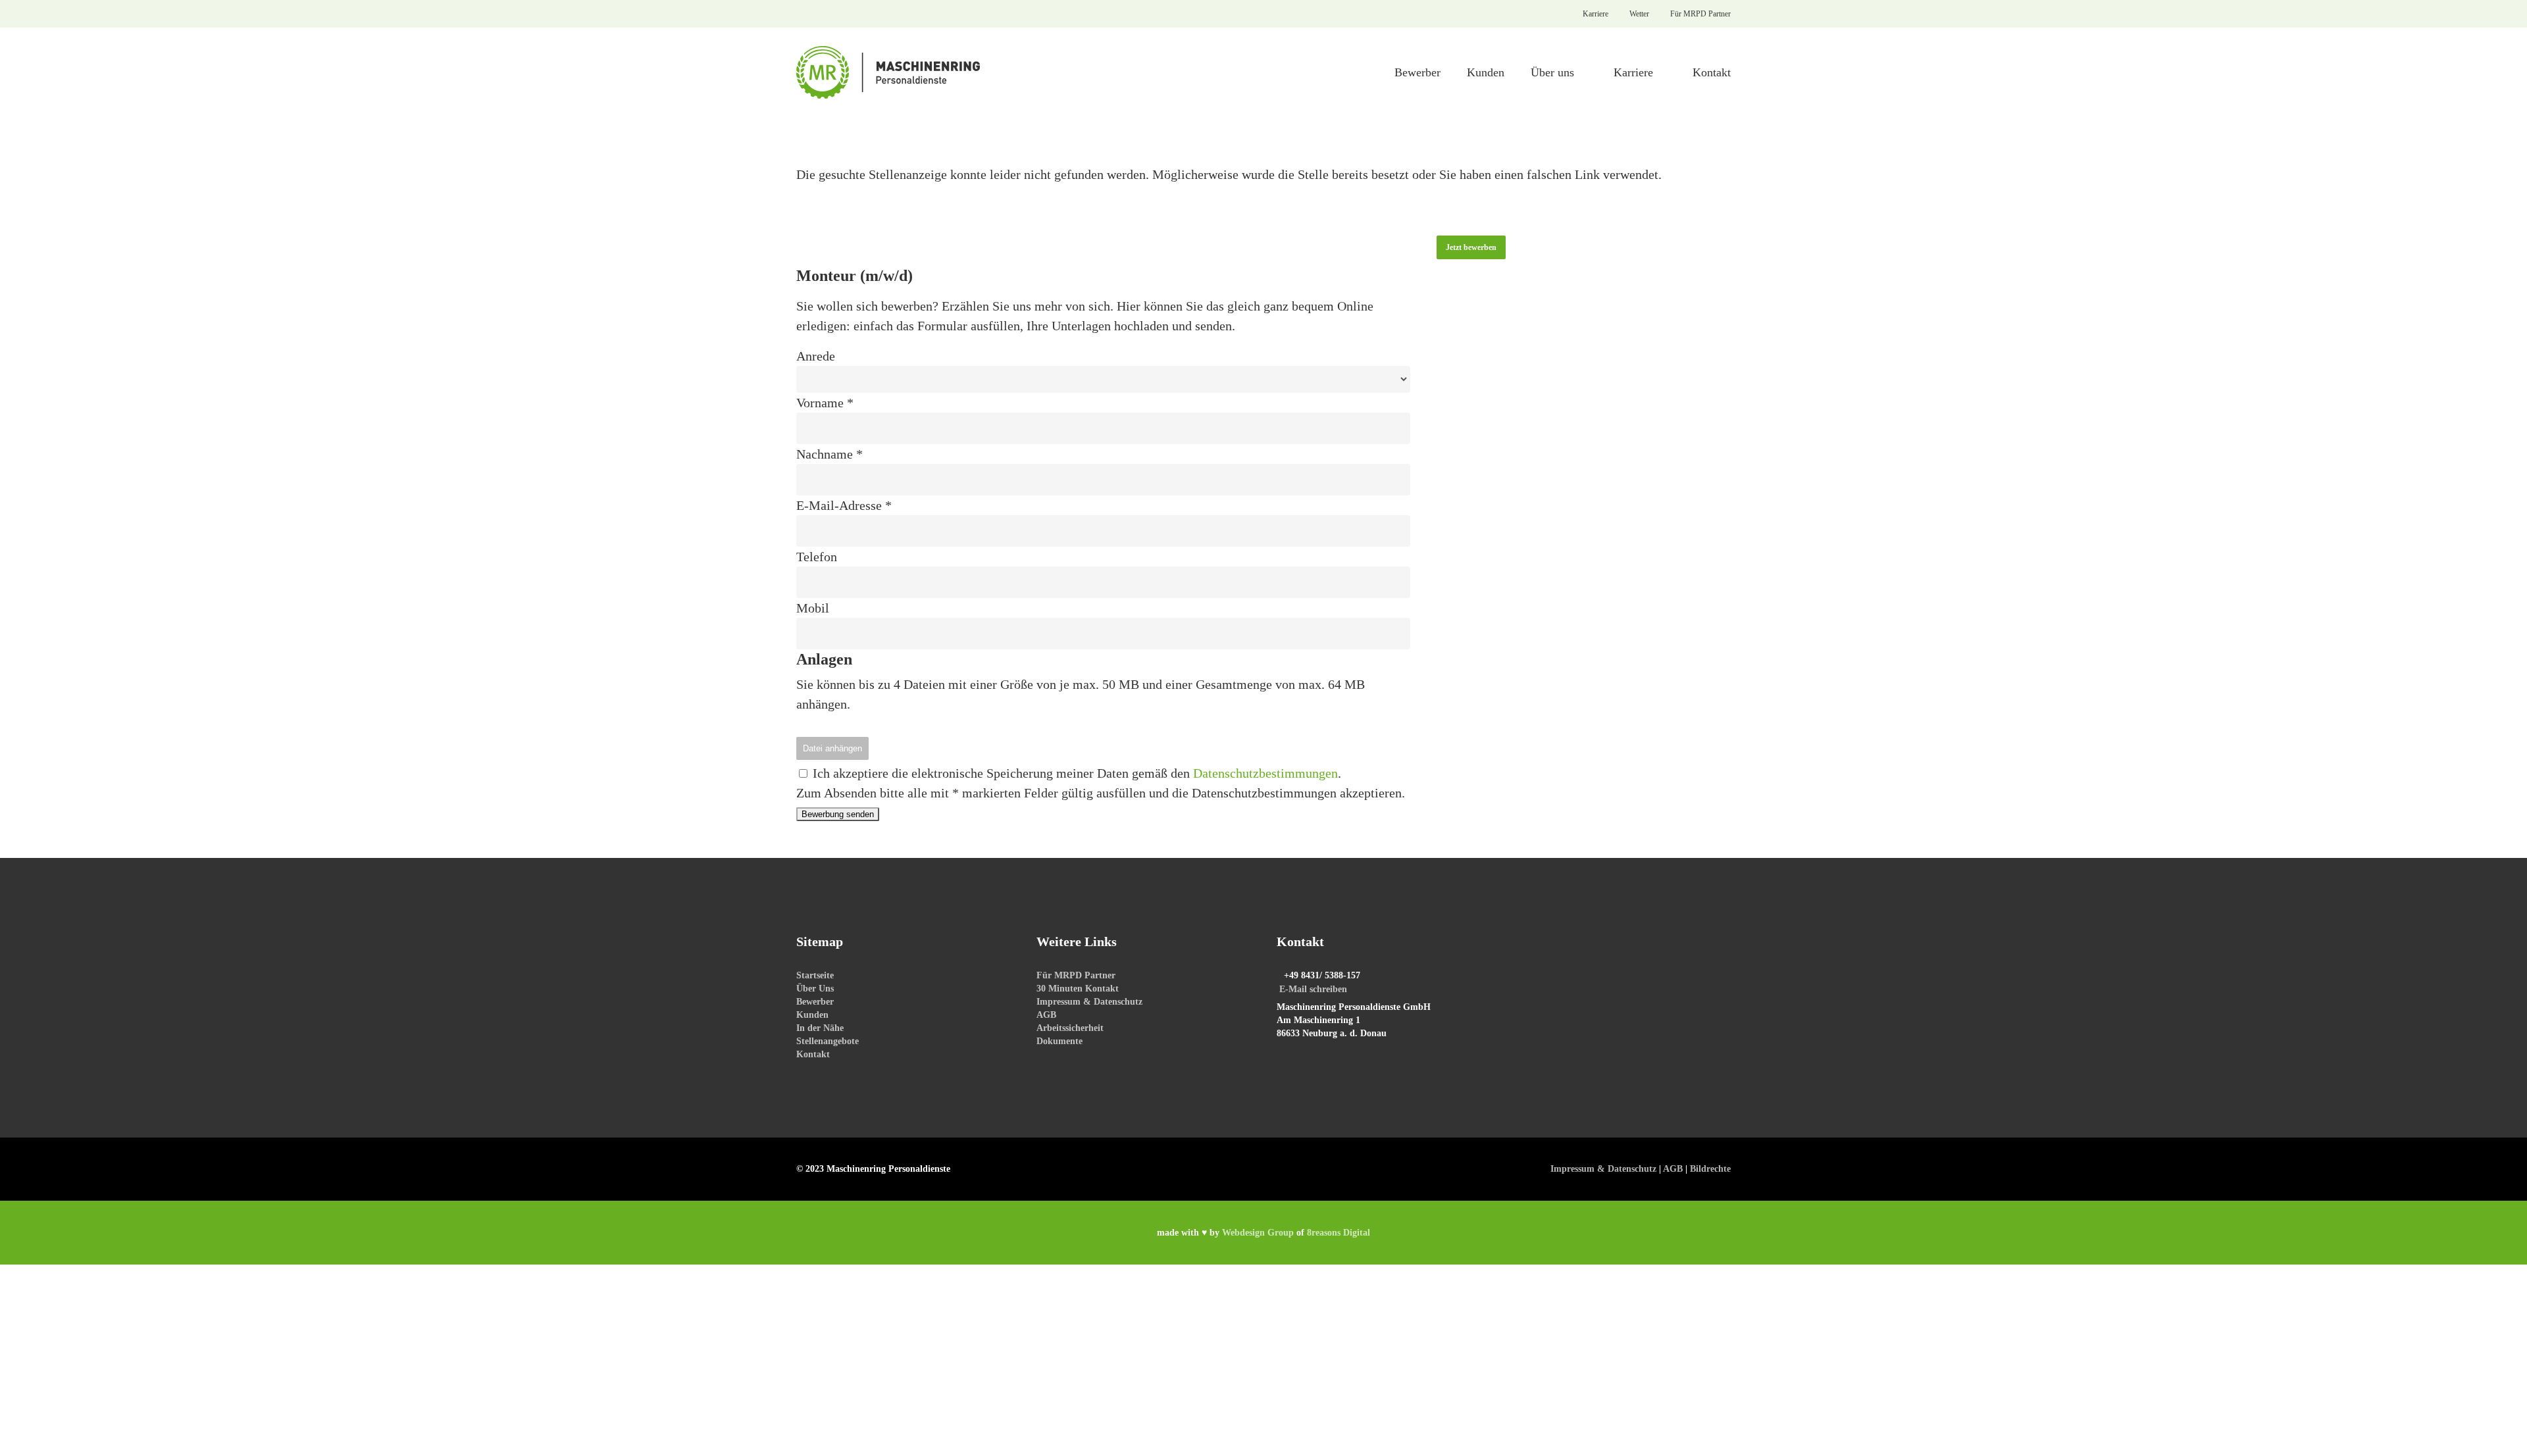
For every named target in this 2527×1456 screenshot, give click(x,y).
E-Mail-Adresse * (844, 505)
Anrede (816, 356)
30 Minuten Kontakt (1078, 989)
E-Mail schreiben (1313, 989)
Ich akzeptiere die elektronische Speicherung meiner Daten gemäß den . (1075, 773)
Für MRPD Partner (1076, 975)
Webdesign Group (1258, 1233)
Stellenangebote (828, 1041)
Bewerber (815, 1002)
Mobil (813, 608)
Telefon (817, 557)
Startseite (815, 975)
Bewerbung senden (838, 814)
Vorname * (825, 403)
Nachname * (830, 454)
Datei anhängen (832, 748)
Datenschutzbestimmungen (1265, 773)
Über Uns (815, 989)
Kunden (812, 1015)
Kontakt (813, 1054)
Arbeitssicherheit (1070, 1028)
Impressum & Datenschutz (1089, 1002)
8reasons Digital (1339, 1233)
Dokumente (1059, 1041)
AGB (1046, 1015)
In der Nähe (820, 1028)
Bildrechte (1710, 1169)
